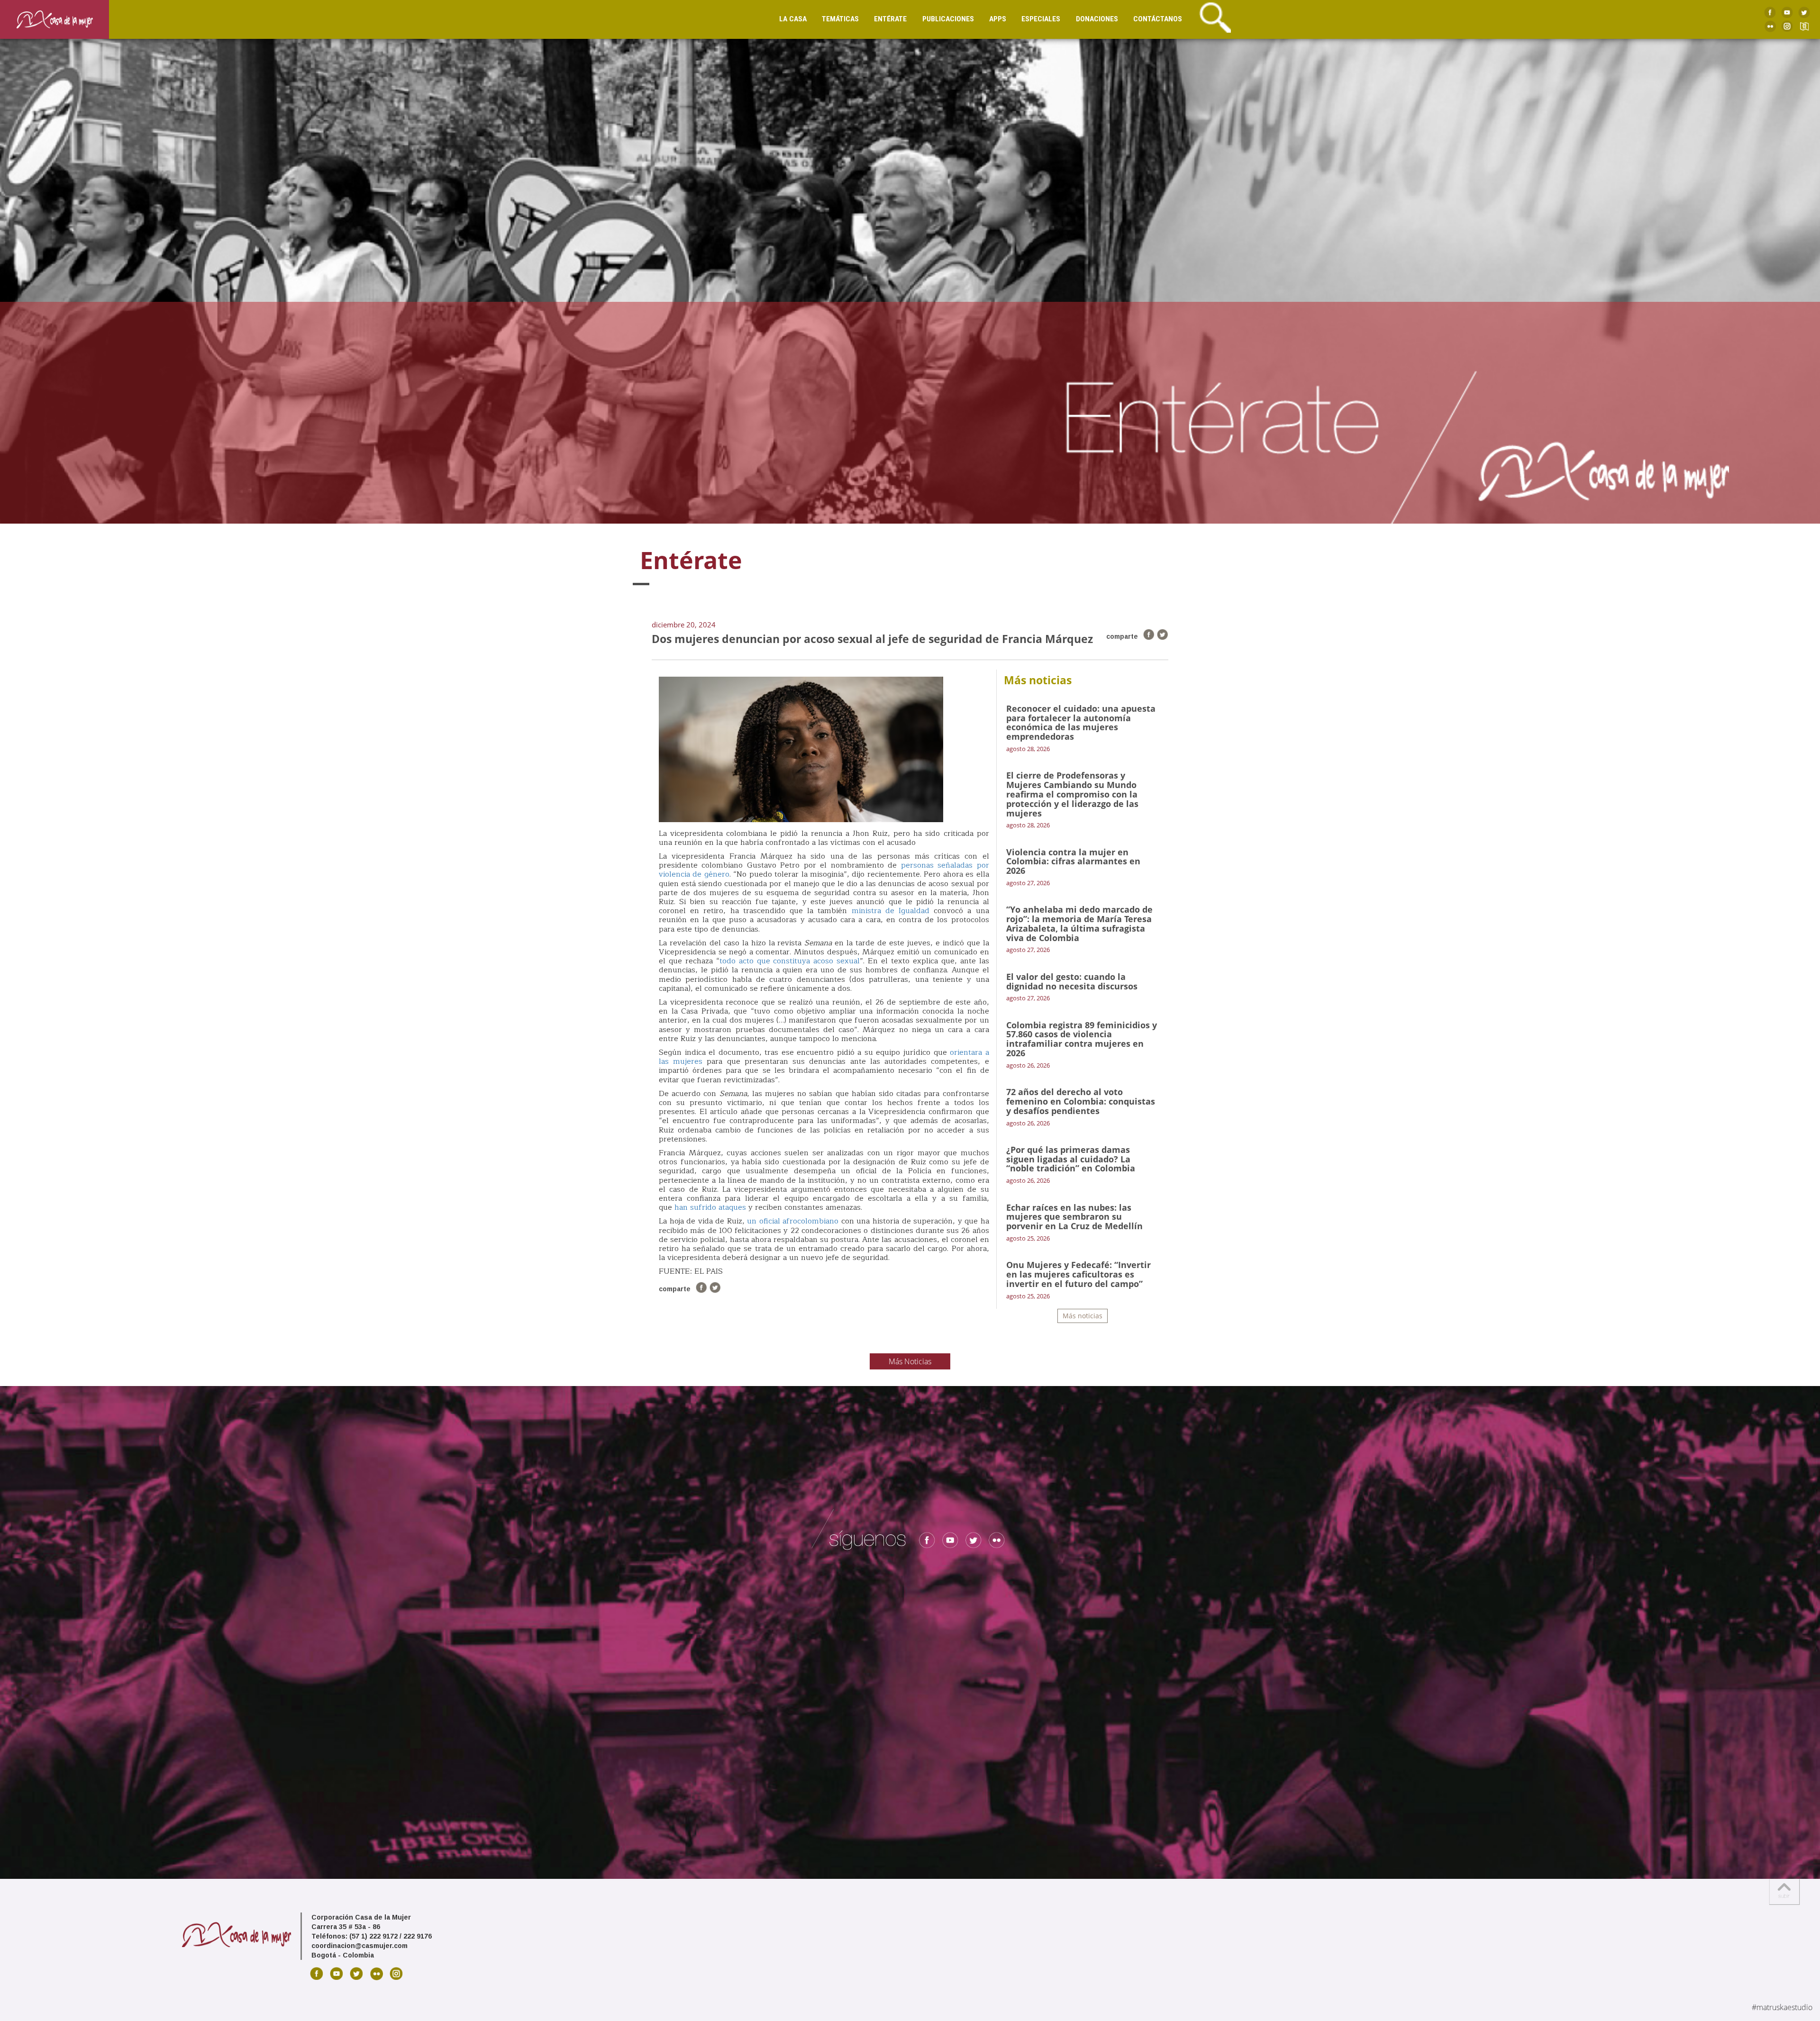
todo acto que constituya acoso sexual (790, 961)
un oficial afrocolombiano (793, 1221)
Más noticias (1083, 1316)
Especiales (1041, 19)
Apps (998, 19)
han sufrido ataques (710, 1207)
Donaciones (1097, 19)
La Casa (793, 19)
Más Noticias (910, 1361)
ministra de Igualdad (893, 911)
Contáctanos (1158, 19)
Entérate (890, 19)
